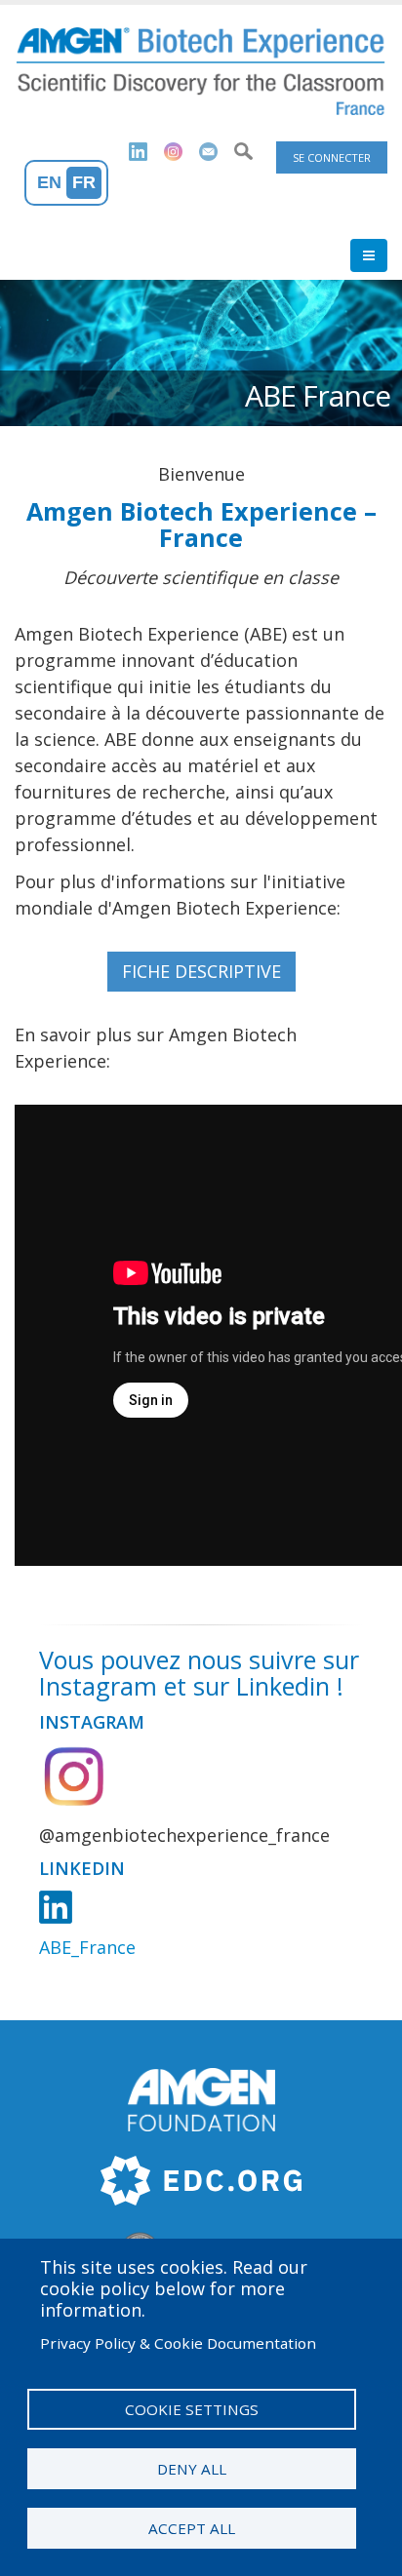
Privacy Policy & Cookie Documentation (178, 2343)
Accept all (192, 2528)
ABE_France (87, 1947)
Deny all (192, 2469)
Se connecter (332, 157)
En (49, 182)
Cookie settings (192, 2409)
